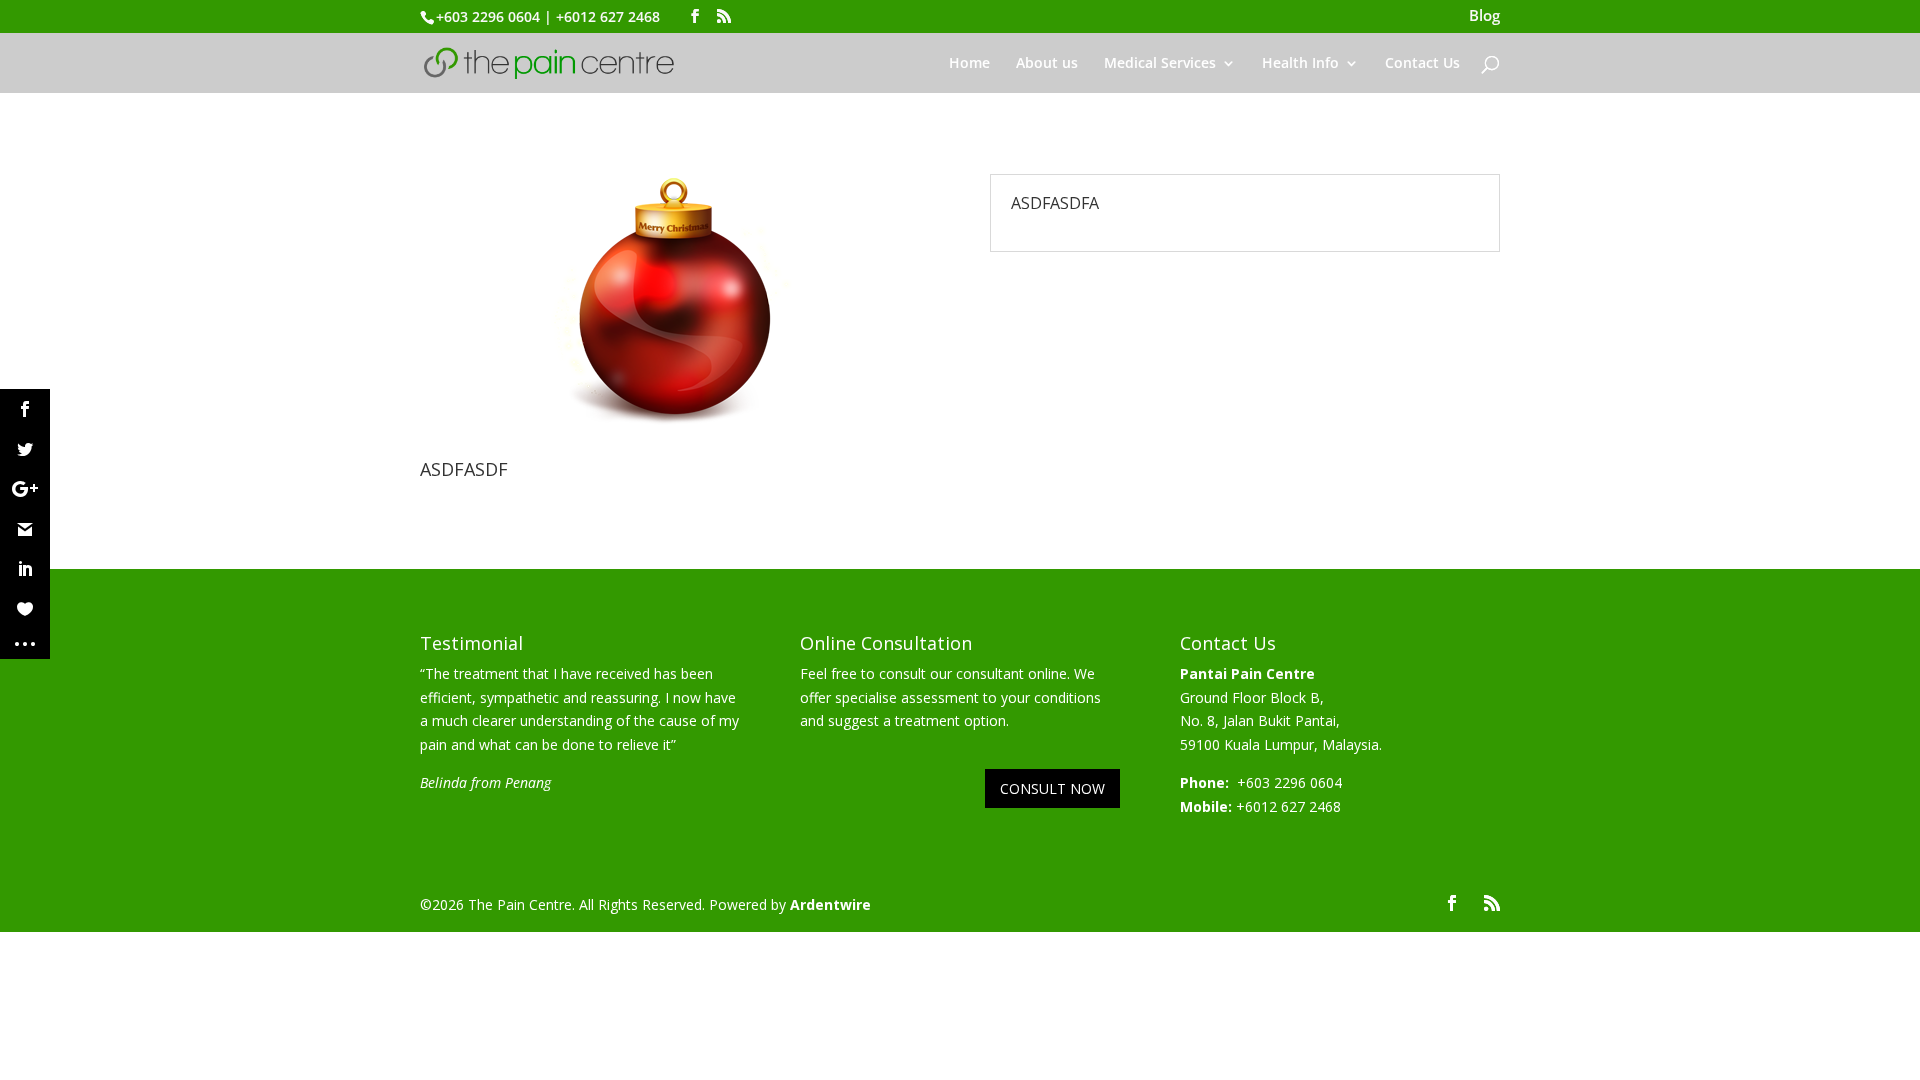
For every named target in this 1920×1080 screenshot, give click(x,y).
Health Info (1300, 64)
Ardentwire (830, 904)
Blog (1484, 17)
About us (1047, 64)
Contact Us (1422, 64)
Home (969, 64)
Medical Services (1160, 64)
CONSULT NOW (1052, 788)
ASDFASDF (464, 469)
